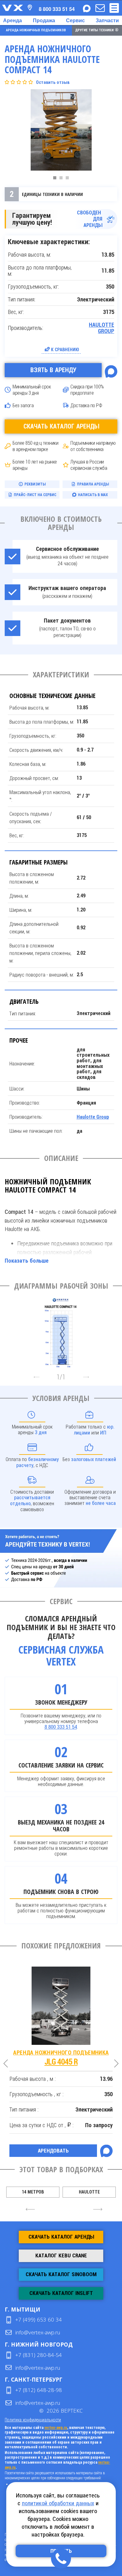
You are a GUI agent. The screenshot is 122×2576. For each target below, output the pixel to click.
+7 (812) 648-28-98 (39, 2390)
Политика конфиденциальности (33, 2420)
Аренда (13, 20)
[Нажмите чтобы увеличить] (61, 1331)
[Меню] (114, 8)
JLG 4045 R (61, 2058)
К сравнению (65, 349)
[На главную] (13, 8)
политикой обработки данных (58, 2503)
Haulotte (89, 2192)
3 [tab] (69, 179)
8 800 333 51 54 (61, 1727)
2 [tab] (63, 179)
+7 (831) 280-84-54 (39, 2355)
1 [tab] (56, 179)
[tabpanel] (61, 131)
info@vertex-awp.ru (38, 2332)
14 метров (33, 2192)
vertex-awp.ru (56, 2428)
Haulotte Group (102, 328)
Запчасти (107, 20)
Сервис (75, 20)
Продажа (44, 20)
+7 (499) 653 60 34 (39, 2319)
